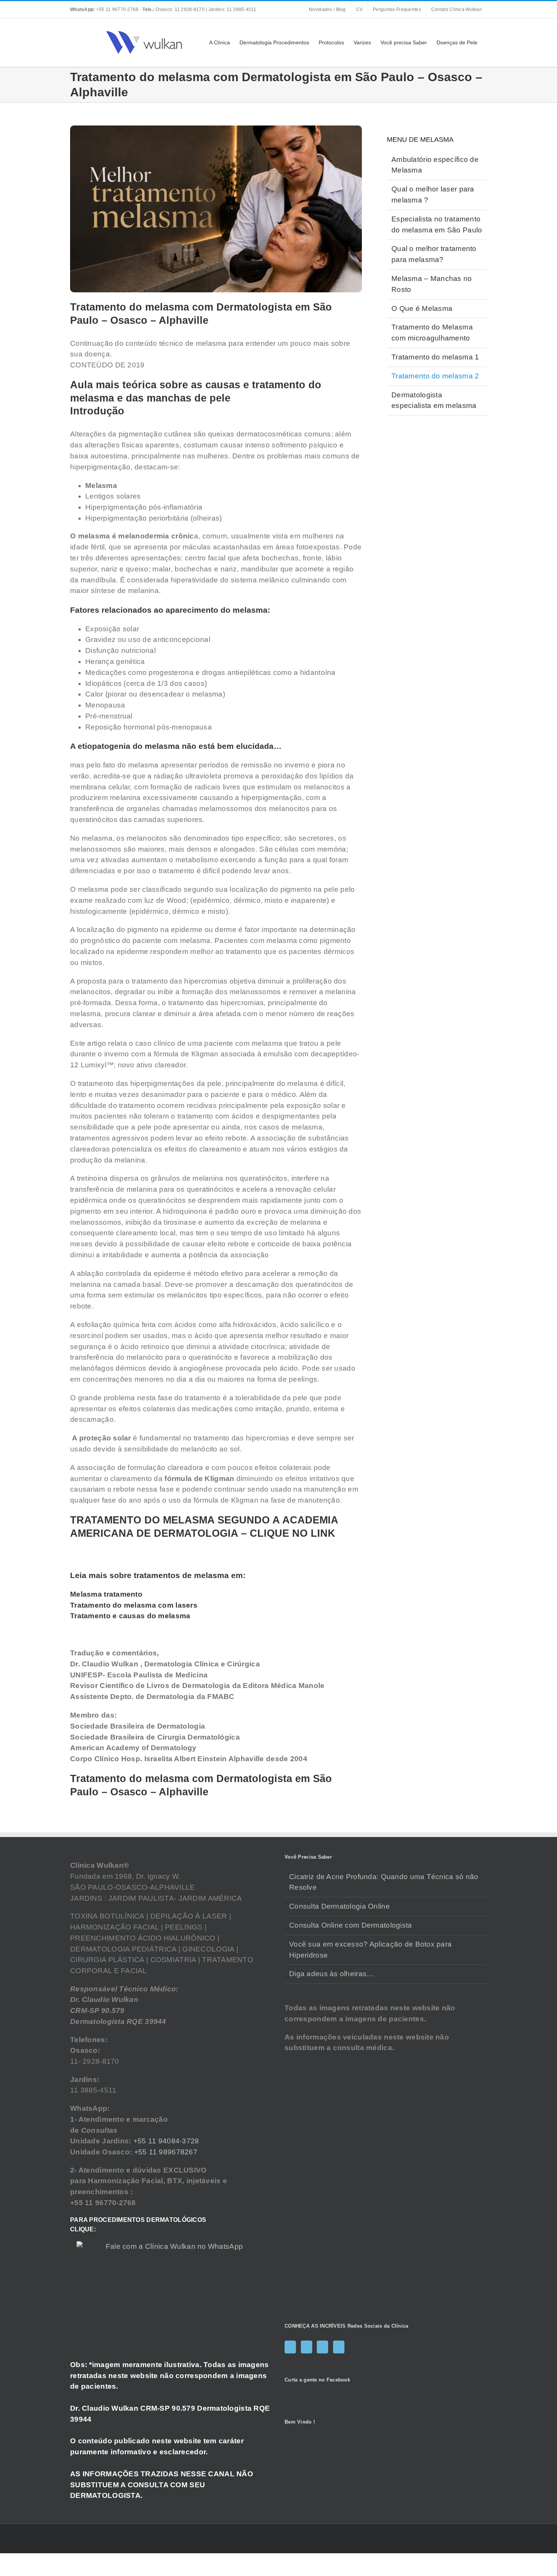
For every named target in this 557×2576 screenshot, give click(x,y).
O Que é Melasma (422, 308)
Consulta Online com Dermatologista (351, 1925)
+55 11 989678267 (166, 2152)
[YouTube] (322, 2347)
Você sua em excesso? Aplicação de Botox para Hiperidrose (370, 1950)
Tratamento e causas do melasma (130, 1616)
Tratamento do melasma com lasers (134, 1605)
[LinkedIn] (339, 2347)
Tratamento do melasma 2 (435, 376)
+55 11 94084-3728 (166, 2141)
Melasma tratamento (106, 1594)
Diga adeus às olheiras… (331, 1974)
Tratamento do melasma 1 (435, 357)
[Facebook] (290, 2347)
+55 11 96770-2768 (105, 9)
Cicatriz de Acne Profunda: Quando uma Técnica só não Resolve (384, 1882)
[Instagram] (307, 2347)
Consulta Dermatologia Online (340, 1906)
